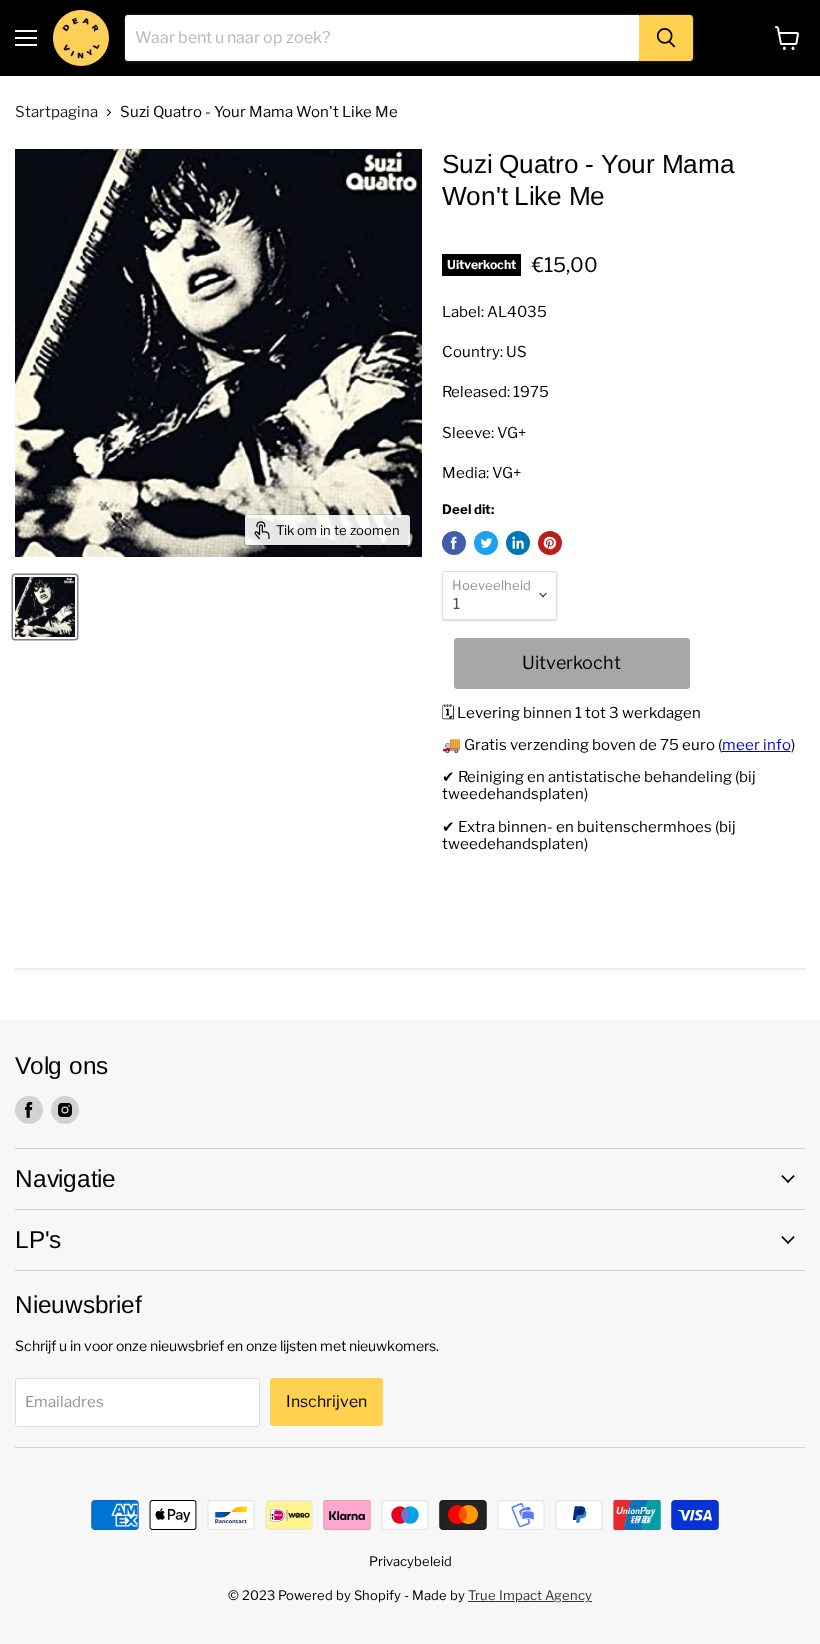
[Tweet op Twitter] (486, 543)
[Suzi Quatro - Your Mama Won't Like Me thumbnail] (45, 607)
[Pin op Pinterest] (550, 543)
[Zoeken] (666, 38)
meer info (756, 745)
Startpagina (56, 112)
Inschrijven (326, 1401)
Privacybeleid (410, 1561)
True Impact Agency (530, 1595)
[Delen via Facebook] (454, 543)
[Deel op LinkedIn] (518, 543)
